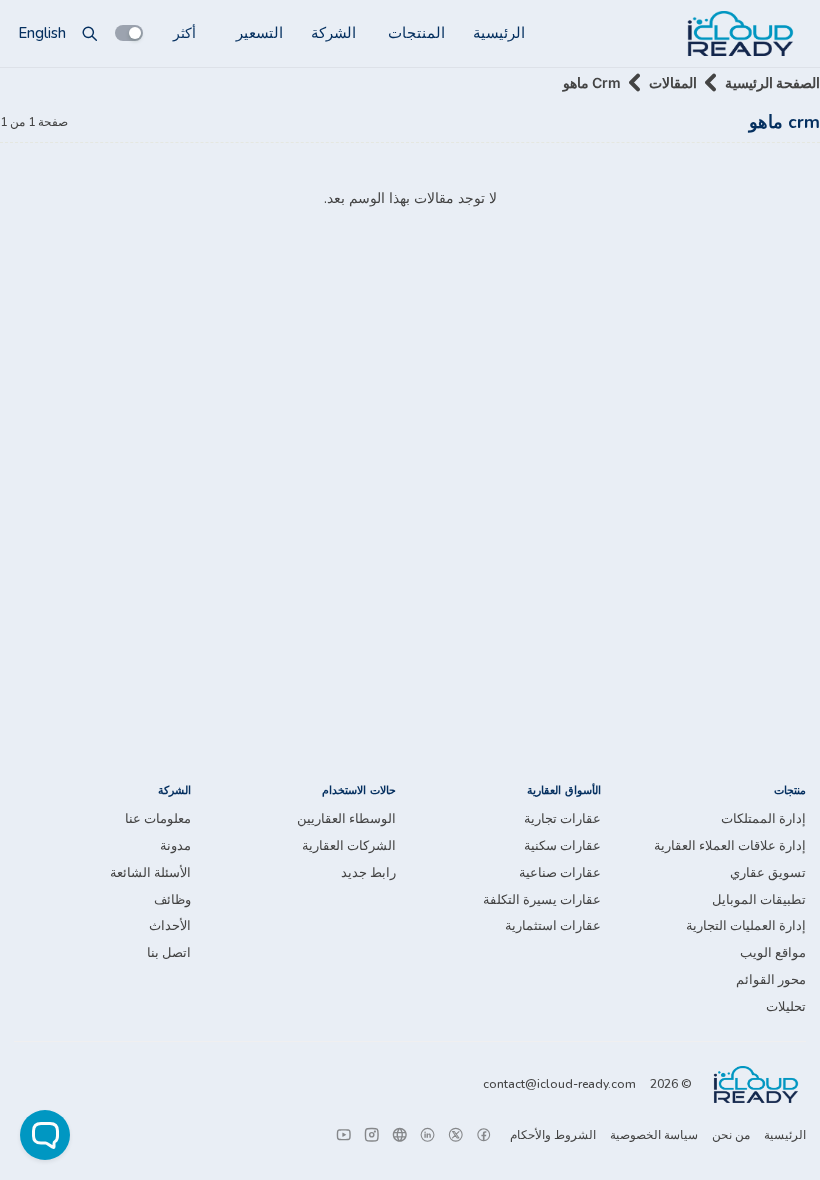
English (42, 33)
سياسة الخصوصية (654, 1135)
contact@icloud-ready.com (559, 1084)
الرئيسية (499, 33)
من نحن (731, 1135)
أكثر (184, 32)
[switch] (129, 33)
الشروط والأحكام (553, 1135)
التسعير (259, 33)
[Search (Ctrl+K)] (90, 33)
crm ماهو (592, 82)
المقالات (673, 82)
